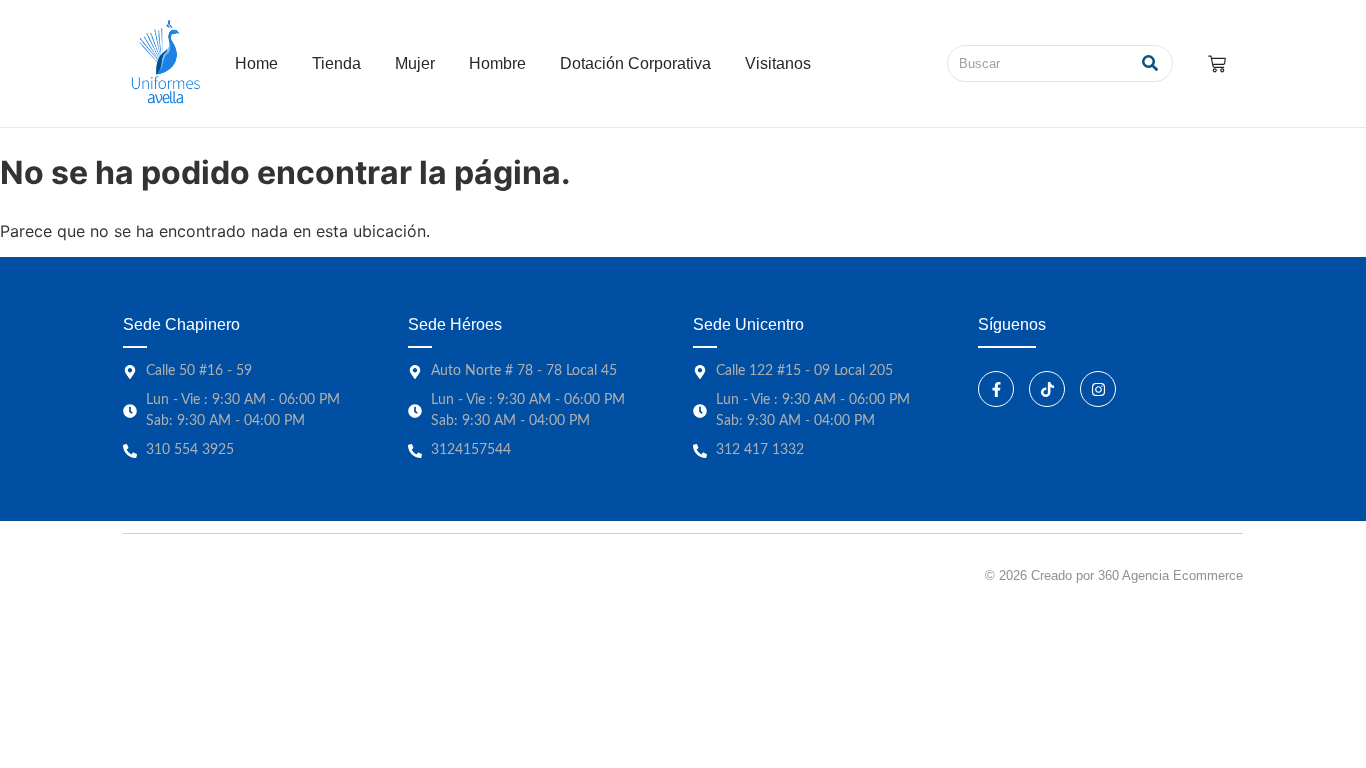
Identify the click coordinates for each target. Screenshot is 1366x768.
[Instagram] (1098, 389)
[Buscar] (1150, 64)
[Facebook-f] (996, 389)
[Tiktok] (1047, 389)
